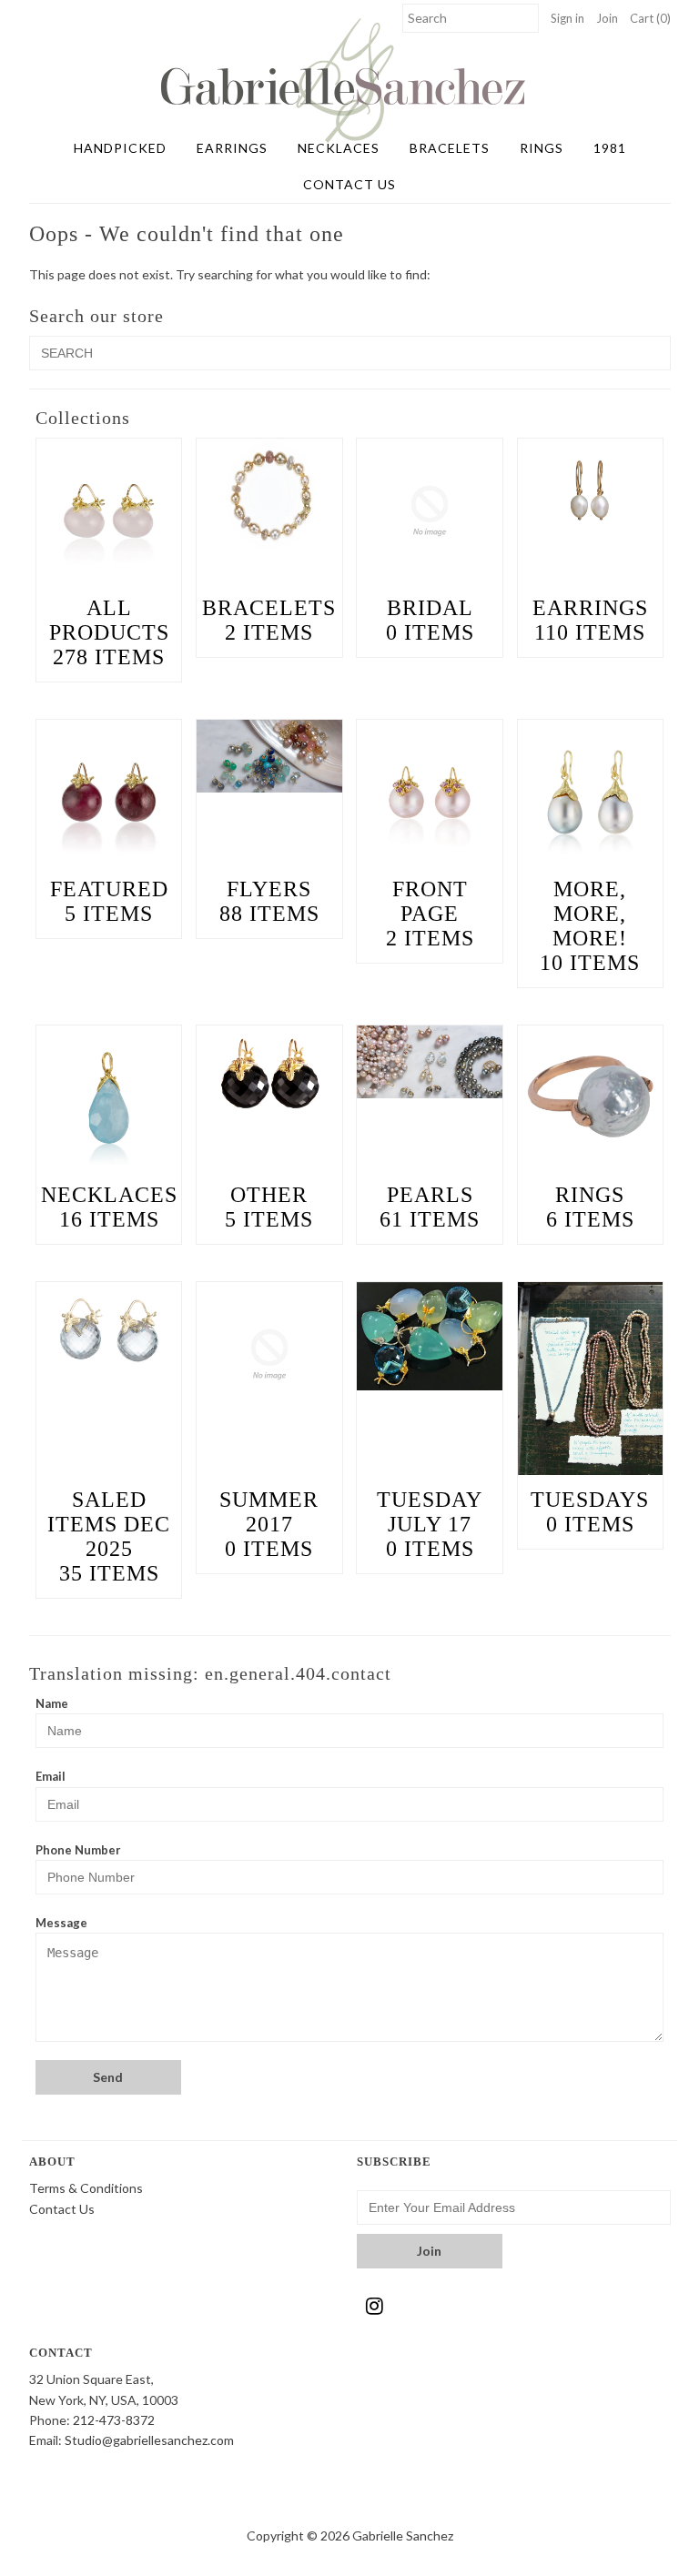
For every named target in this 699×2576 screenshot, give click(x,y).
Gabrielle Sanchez (403, 2536)
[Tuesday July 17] (430, 1337)
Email (51, 1776)
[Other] (269, 1074)
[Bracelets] (269, 497)
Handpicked (120, 148)
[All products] (109, 511)
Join (607, 18)
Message (61, 1923)
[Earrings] (591, 487)
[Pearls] (430, 1062)
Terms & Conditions (86, 2188)
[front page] (430, 793)
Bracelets (450, 148)
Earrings (232, 148)
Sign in (567, 18)
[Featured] (109, 793)
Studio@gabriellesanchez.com (149, 2440)
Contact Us (349, 184)
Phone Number (78, 1850)
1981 (610, 148)
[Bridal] (430, 511)
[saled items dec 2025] (109, 1330)
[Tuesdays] (591, 1379)
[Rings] (591, 1098)
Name (52, 1703)
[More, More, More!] (591, 793)
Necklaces (339, 148)
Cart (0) (650, 18)
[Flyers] (269, 756)
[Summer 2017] (269, 1355)
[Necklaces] (109, 1098)
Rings (542, 148)
